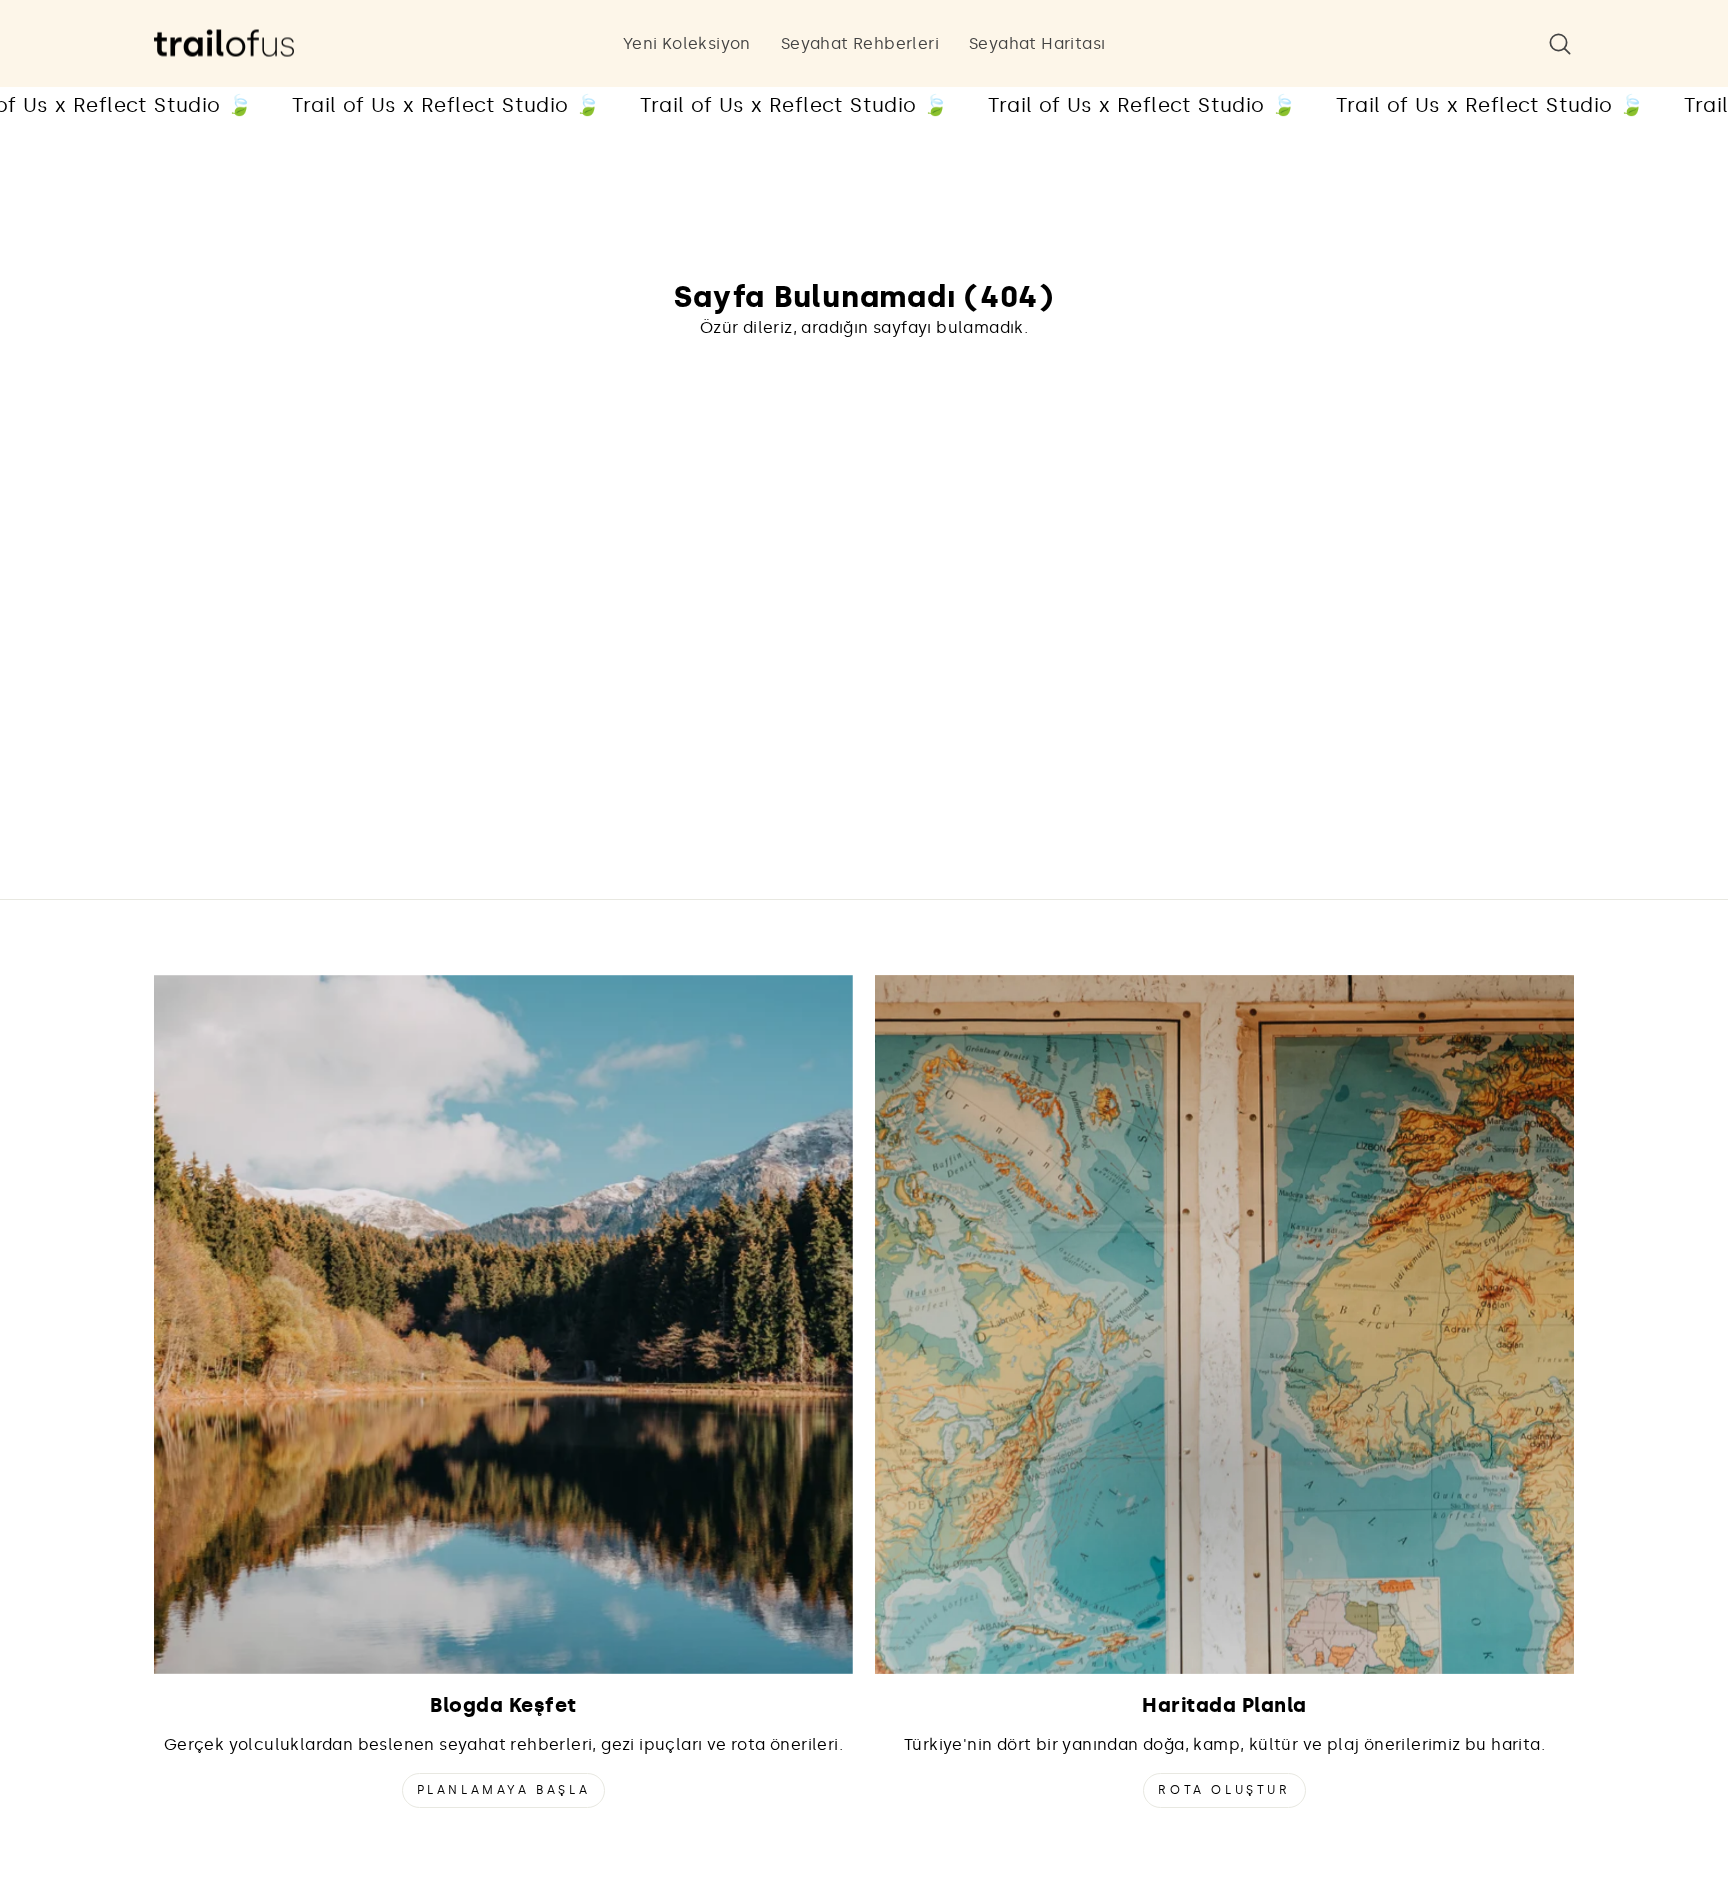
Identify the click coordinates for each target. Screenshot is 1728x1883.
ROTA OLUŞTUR (1224, 1790)
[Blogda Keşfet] (503, 1324)
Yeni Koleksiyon (687, 43)
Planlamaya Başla (504, 1790)
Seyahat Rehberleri (860, 43)
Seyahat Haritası (1037, 43)
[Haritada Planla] (1224, 1324)
